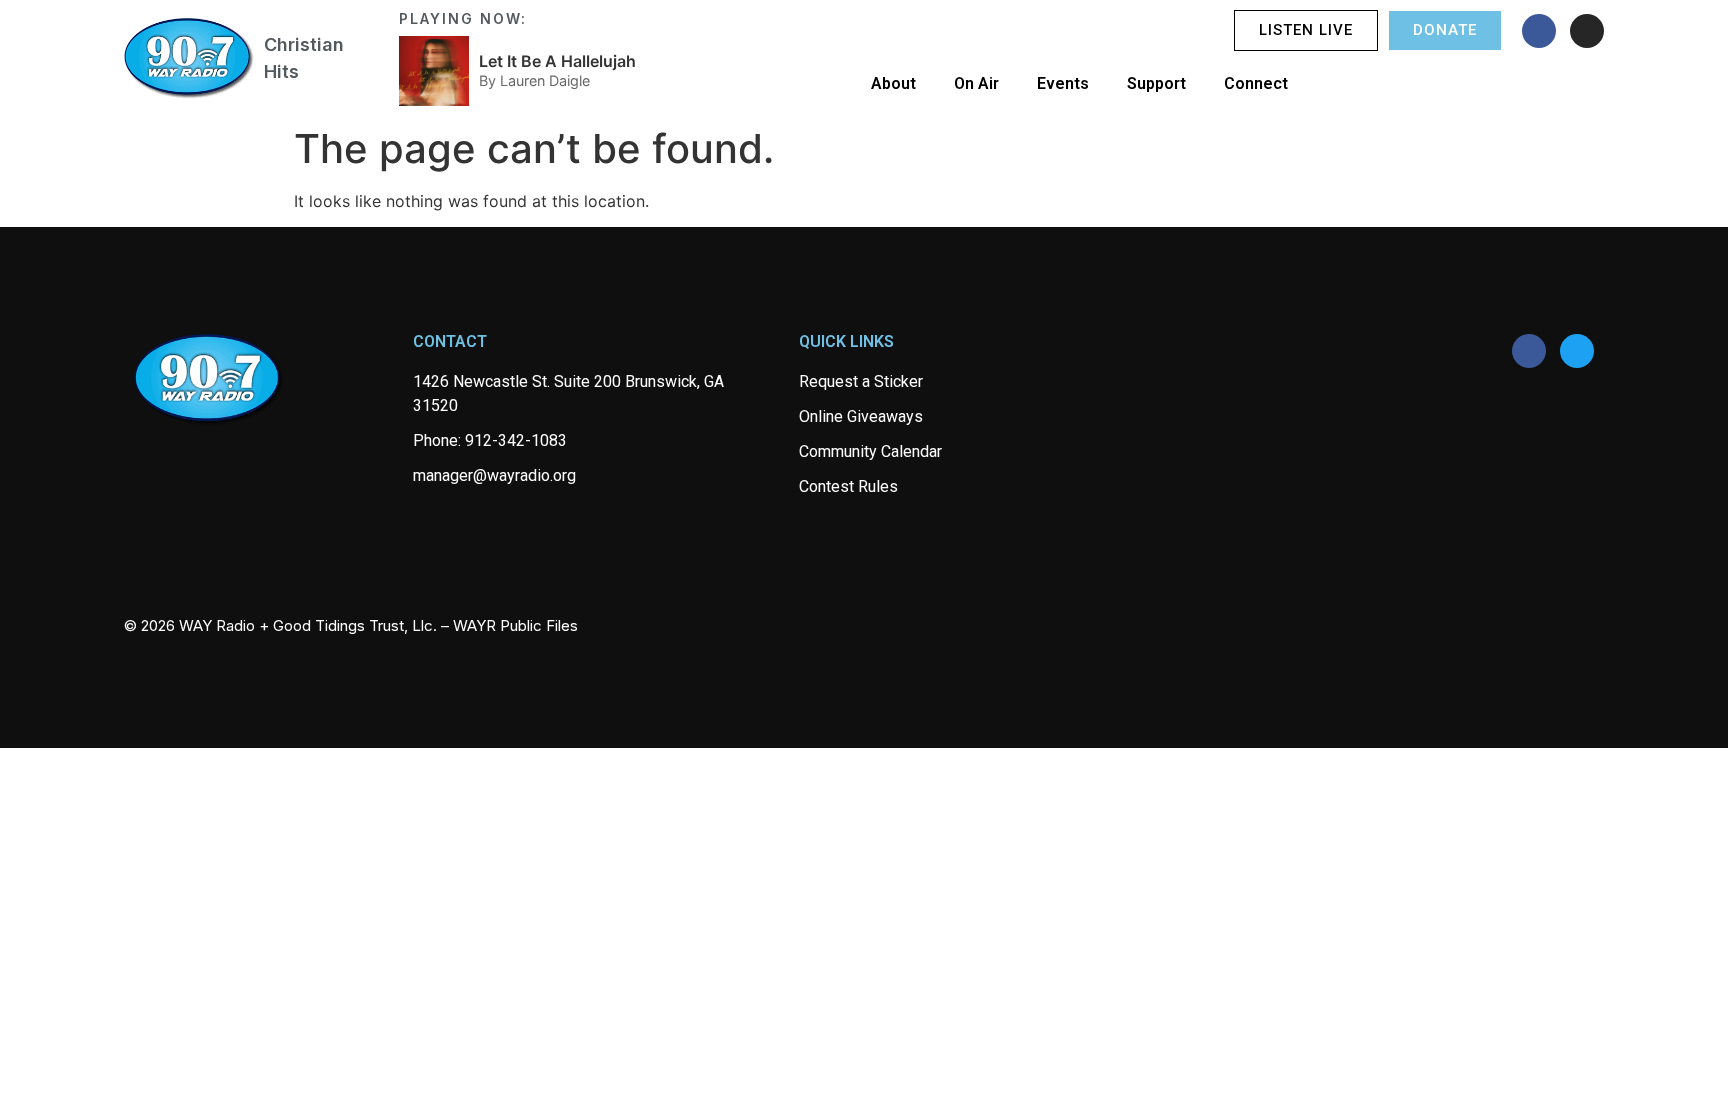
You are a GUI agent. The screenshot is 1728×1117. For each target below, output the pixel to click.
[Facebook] (1539, 31)
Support (1156, 83)
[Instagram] (1587, 31)
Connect (1256, 83)
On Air (976, 83)
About (893, 83)
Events (1063, 83)
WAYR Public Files (515, 625)
